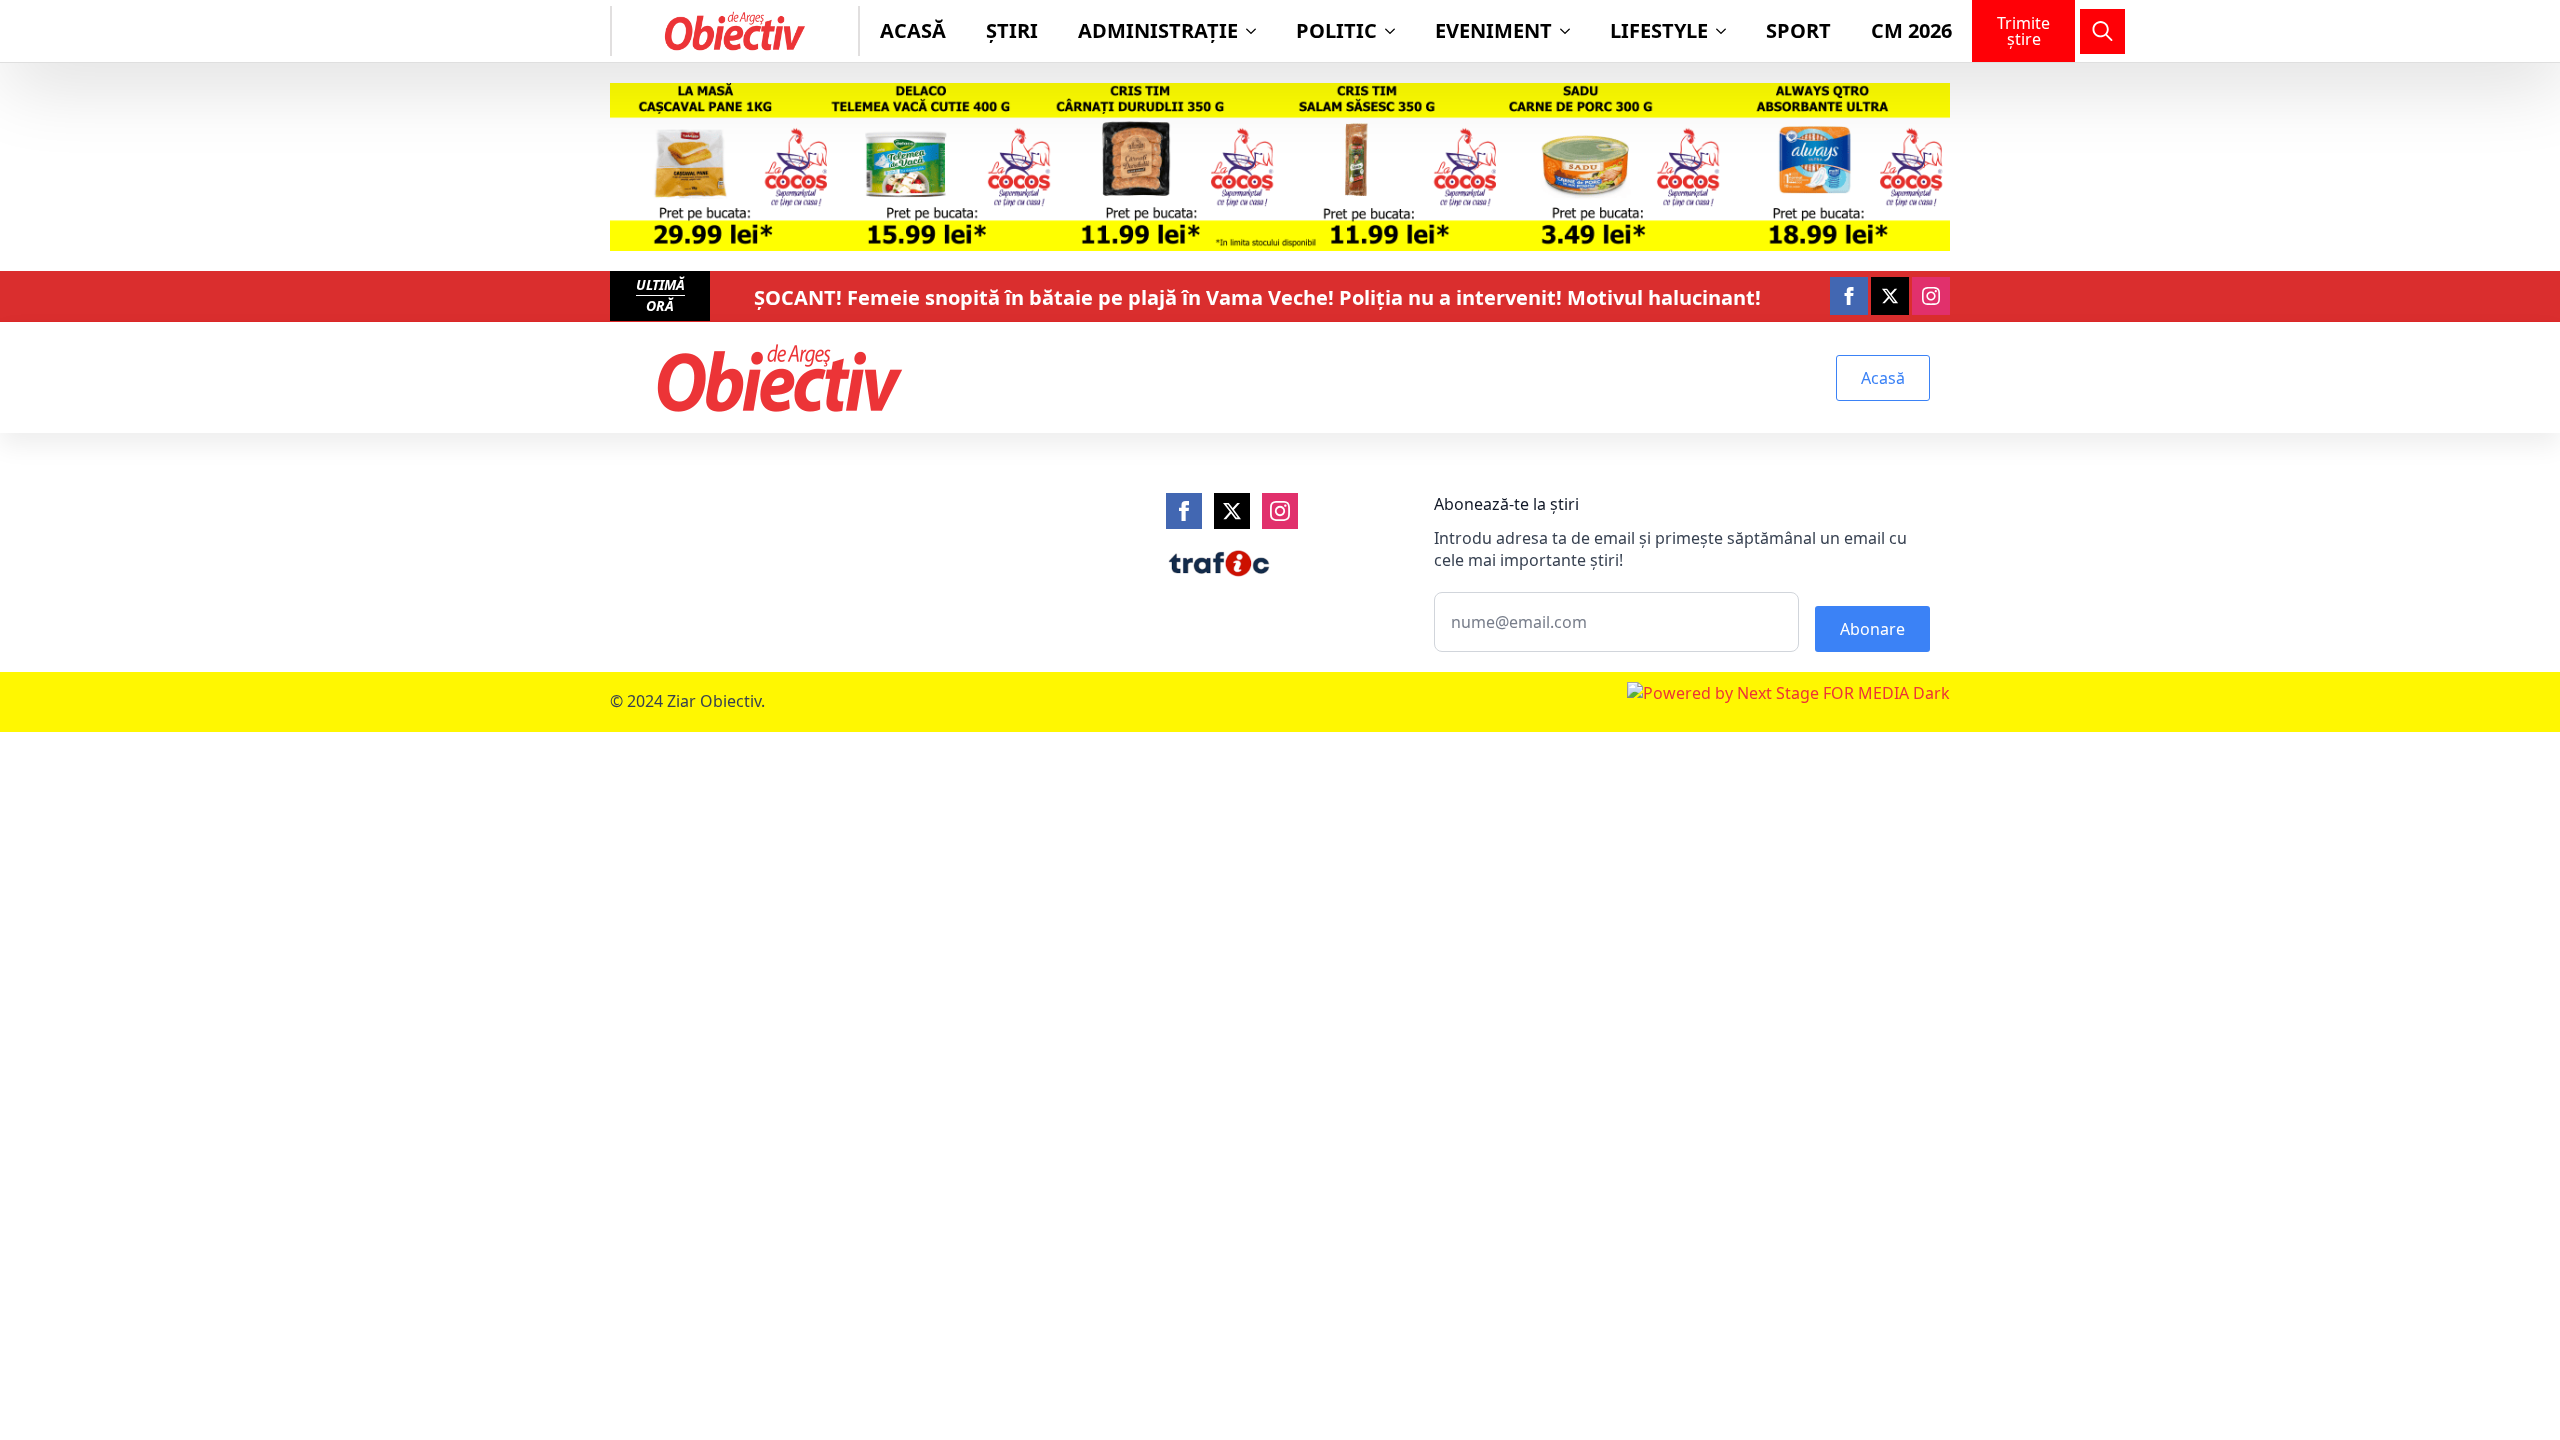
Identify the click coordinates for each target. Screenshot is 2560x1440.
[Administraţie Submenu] (1257, 31)
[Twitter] (1232, 511)
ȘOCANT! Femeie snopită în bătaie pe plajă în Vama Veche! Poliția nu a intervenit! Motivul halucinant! (1257, 298)
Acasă (913, 30)
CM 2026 (1911, 30)
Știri (1012, 30)
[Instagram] (1280, 511)
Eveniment (1493, 30)
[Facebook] (1184, 511)
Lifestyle (1659, 30)
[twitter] (1890, 296)
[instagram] (1931, 296)
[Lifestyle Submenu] (1727, 31)
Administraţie (1158, 30)
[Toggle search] (2102, 31)
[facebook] (1849, 296)
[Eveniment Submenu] (1571, 31)
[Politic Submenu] (1396, 31)
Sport (1798, 30)
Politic (1336, 30)
